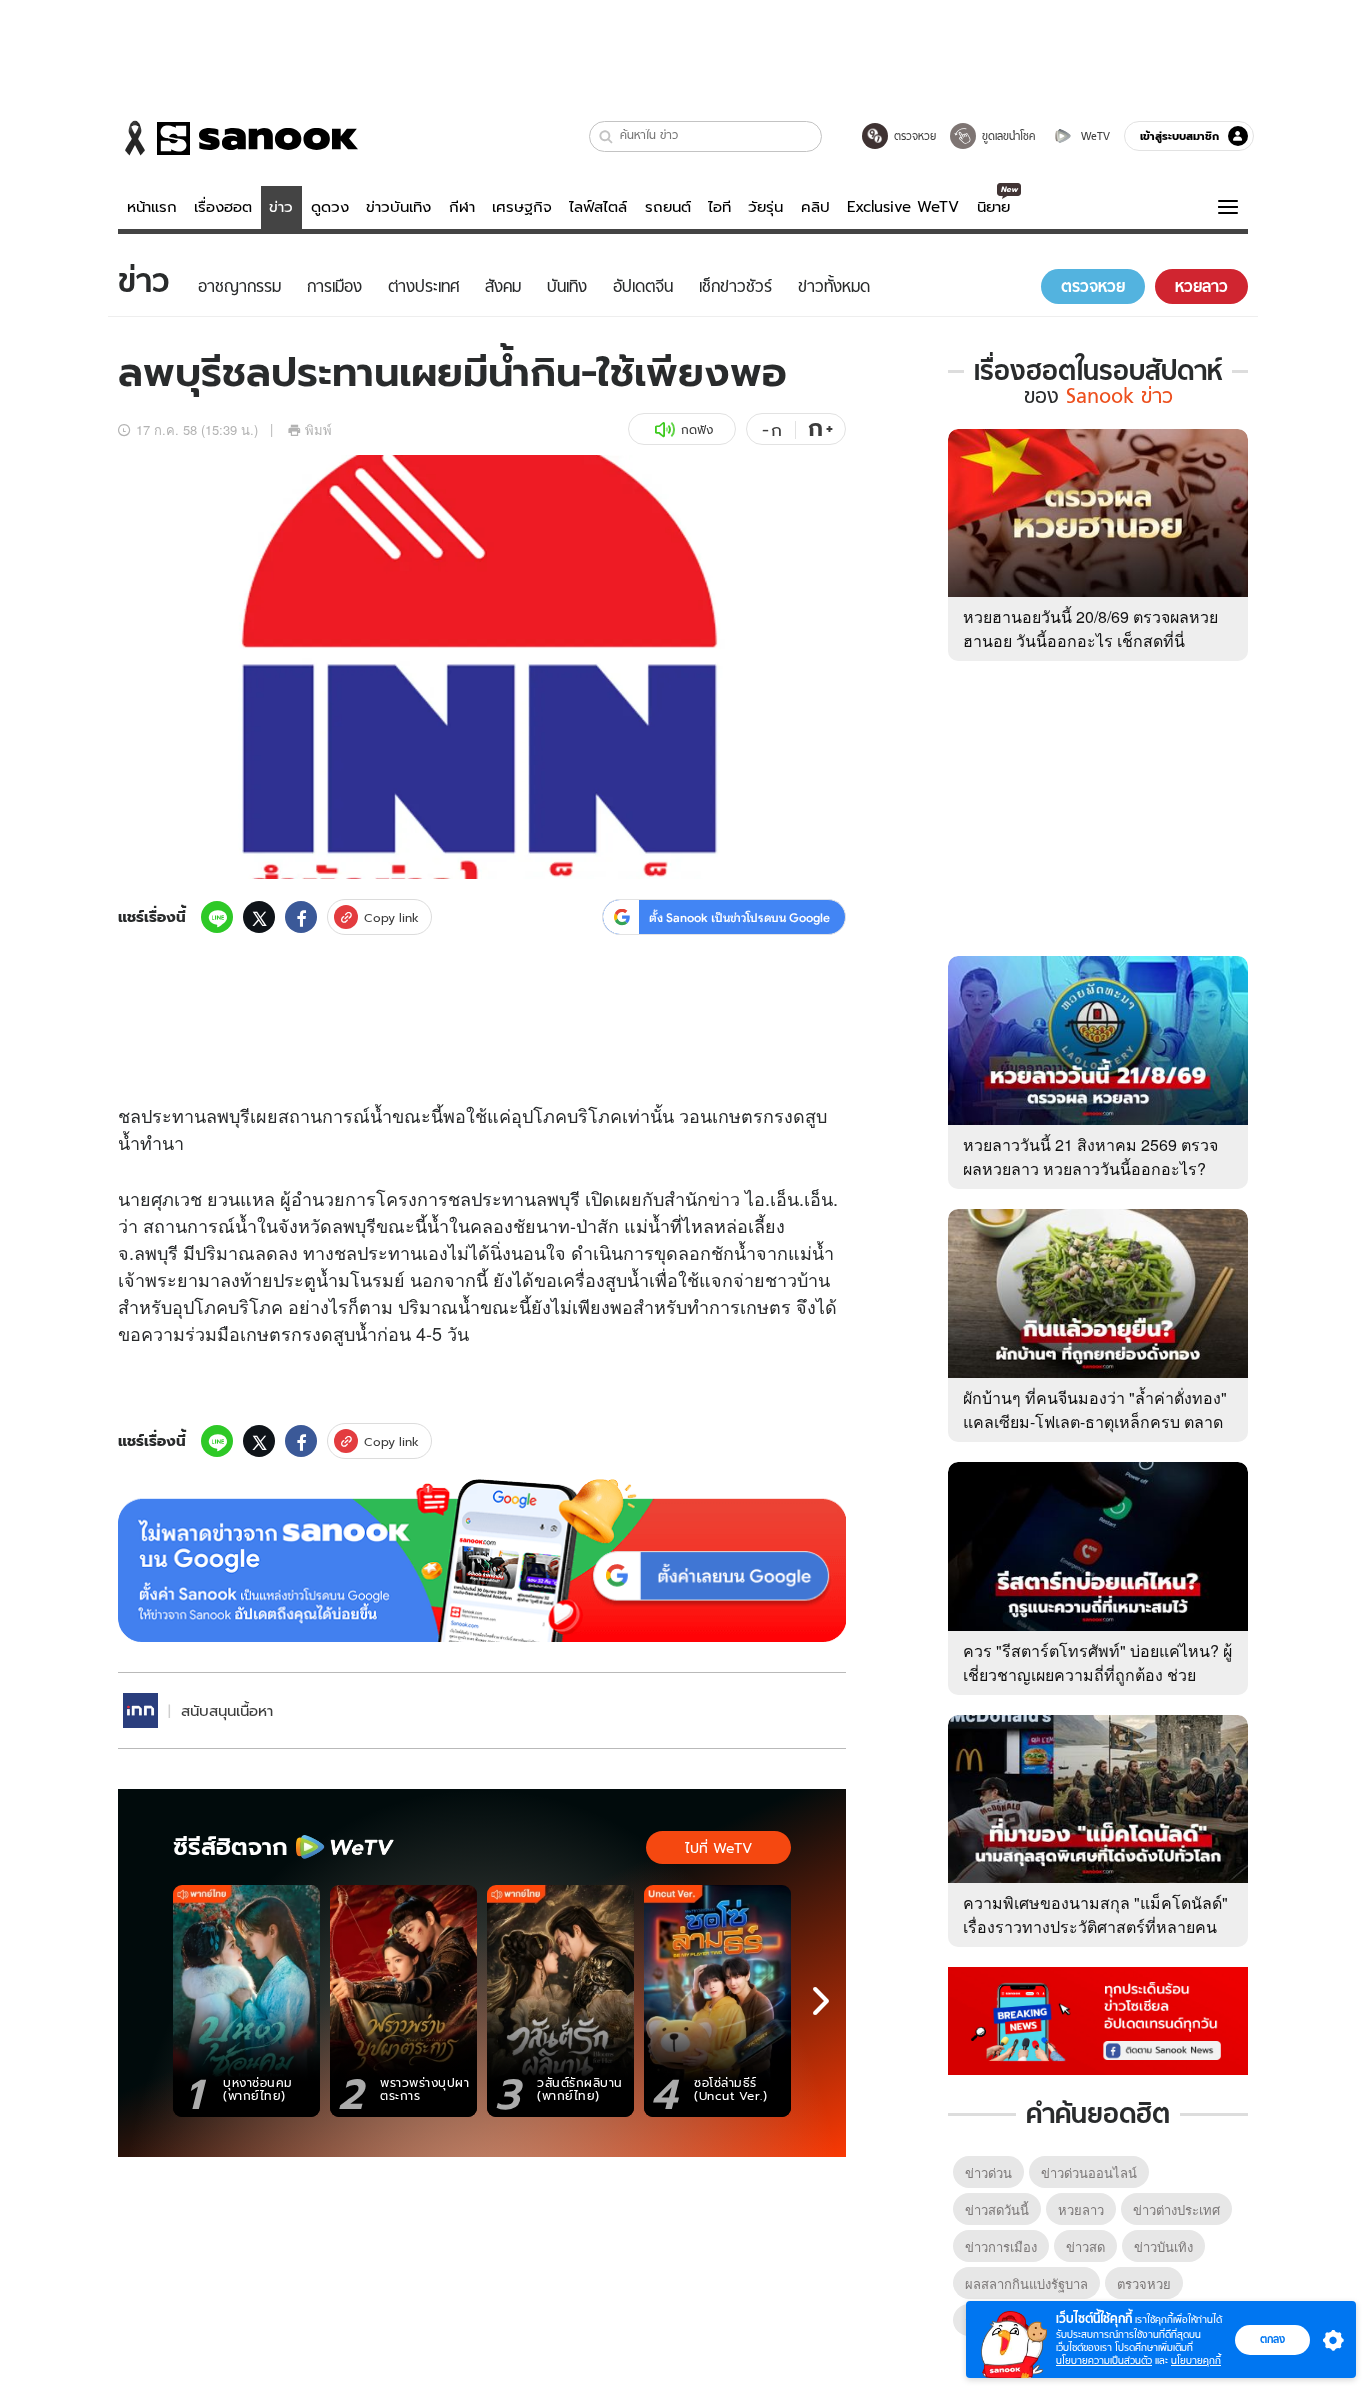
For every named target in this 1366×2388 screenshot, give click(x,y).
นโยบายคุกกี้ (1196, 2360)
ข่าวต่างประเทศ (1176, 2209)
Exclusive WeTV (903, 207)
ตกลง (1272, 2339)
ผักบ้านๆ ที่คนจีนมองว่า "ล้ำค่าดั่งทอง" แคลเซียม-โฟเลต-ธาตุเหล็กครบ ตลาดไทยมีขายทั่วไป (1095, 1421)
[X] (259, 917)
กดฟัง (697, 429)
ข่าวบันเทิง (398, 207)
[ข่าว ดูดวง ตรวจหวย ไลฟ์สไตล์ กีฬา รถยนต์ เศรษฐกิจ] (238, 138)
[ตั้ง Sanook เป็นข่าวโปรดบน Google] (482, 1561)
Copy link (391, 917)
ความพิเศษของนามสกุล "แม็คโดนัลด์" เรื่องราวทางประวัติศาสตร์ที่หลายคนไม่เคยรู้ (1095, 1926)
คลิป (815, 207)
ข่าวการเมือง (1001, 2246)
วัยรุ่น (765, 207)
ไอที (719, 207)
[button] (606, 136)
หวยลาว (1081, 2209)
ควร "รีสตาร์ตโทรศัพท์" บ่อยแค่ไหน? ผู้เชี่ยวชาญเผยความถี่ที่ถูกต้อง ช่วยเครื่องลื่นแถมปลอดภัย (1097, 1674)
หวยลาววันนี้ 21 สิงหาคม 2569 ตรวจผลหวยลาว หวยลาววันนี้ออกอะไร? (1090, 1156)
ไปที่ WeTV (718, 1848)
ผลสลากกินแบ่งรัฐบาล (1026, 2283)
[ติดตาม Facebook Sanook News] (1098, 2019)
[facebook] (301, 917)
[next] (821, 2001)
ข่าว (281, 207)
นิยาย (993, 207)
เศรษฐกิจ (522, 207)
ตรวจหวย (1144, 2283)
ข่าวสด (1085, 2246)
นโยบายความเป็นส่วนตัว (1104, 2360)
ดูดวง (330, 207)
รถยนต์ (668, 207)
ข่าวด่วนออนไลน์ (1089, 2172)
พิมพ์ (318, 429)
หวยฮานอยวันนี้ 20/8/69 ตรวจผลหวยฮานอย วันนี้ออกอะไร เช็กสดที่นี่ (1090, 628)
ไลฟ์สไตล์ (598, 207)
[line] (217, 917)
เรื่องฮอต (223, 207)
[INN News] (140, 1710)
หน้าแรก (152, 207)
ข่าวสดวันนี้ (997, 2209)
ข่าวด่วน (988, 2172)
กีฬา (462, 207)
